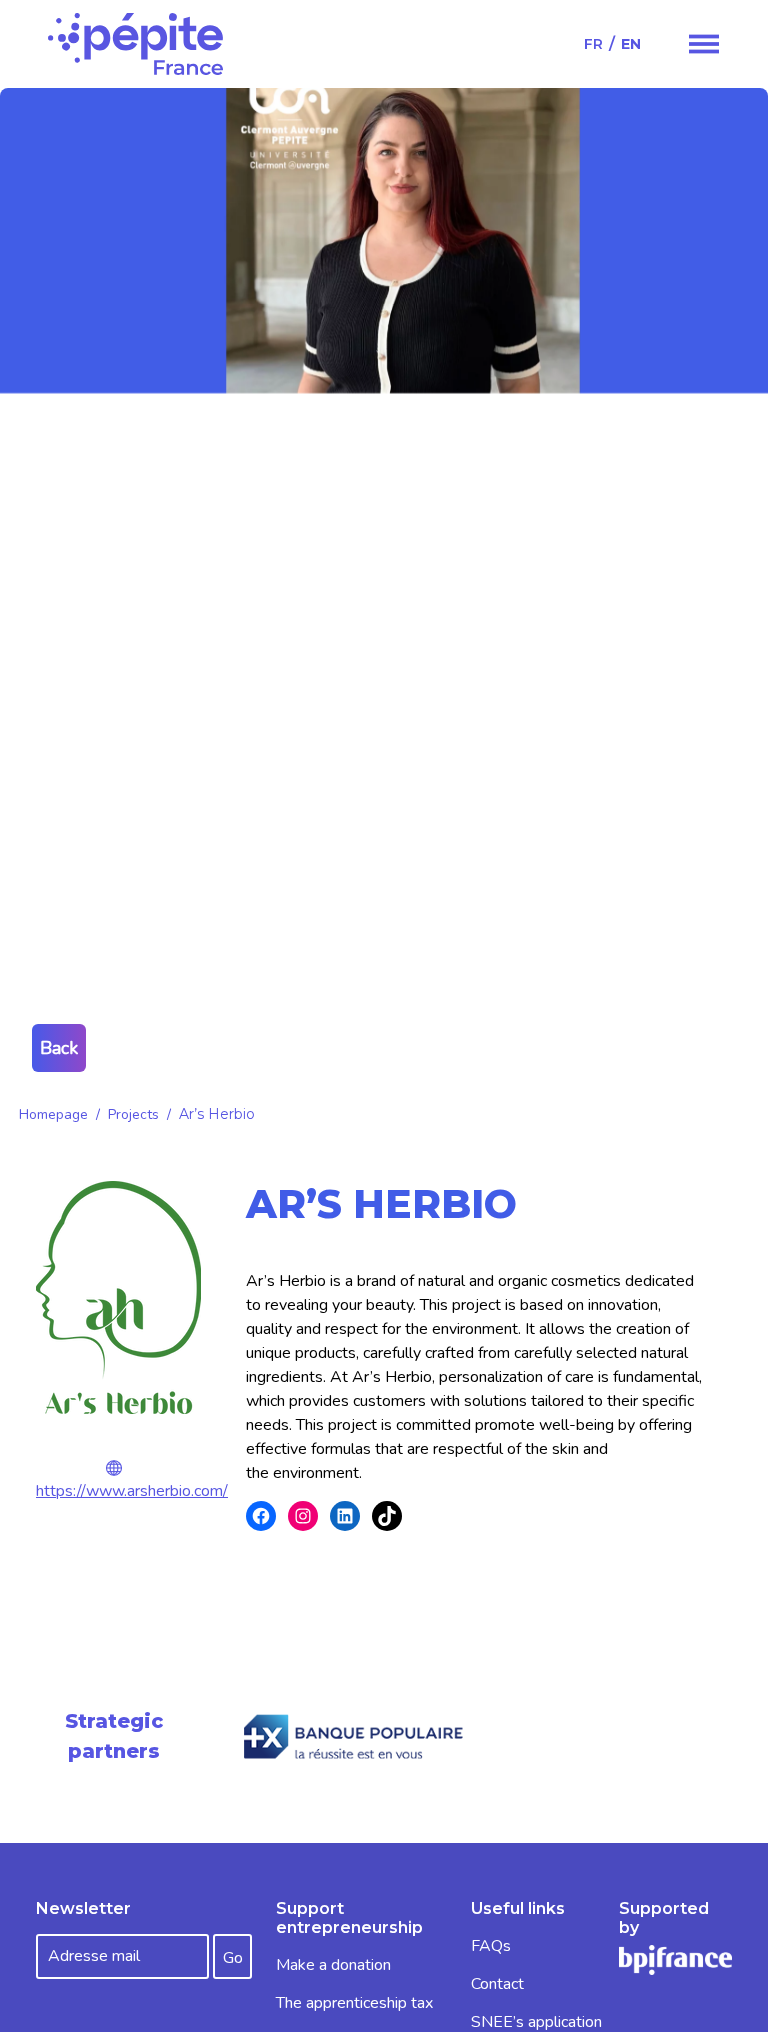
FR (593, 44)
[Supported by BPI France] (675, 1959)
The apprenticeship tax (354, 2003)
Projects (133, 1114)
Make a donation (333, 1965)
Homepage (53, 1114)
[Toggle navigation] (704, 44)
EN (631, 44)
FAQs (491, 1946)
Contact (497, 1984)
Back (59, 1048)
